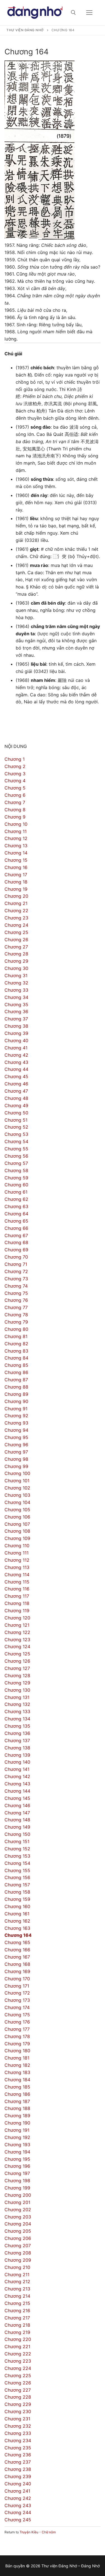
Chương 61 (16, 1192)
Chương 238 (18, 2469)
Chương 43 (16, 1062)
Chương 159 (17, 1899)
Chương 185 (17, 2087)
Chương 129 (17, 1683)
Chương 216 (17, 2311)
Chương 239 (18, 2476)
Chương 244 (18, 2512)
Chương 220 (18, 2339)
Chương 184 (17, 2080)
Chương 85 (16, 1365)
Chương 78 (16, 1315)
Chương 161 (17, 1914)
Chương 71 (16, 1264)
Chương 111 (17, 1553)
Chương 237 (18, 2462)
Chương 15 (16, 860)
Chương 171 (17, 1986)
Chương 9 (15, 817)
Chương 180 (17, 2051)
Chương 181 (17, 2058)
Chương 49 (16, 1105)
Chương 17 (16, 875)
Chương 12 (16, 838)
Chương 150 (17, 1834)
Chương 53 (16, 1134)
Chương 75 (16, 1293)
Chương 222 (18, 2354)
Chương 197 (17, 2173)
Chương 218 (17, 2325)
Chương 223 (18, 2361)
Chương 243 (18, 2505)
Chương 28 (16, 954)
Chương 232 (18, 2426)
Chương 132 (17, 1704)
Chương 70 (16, 1257)
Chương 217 (17, 2318)
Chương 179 (17, 2044)
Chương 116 (17, 1589)
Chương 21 (16, 903)
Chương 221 (17, 2346)
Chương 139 (17, 1755)
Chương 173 (17, 2000)
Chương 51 (16, 1120)
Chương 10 (16, 824)
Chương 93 (16, 1423)
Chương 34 (16, 997)
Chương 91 (16, 1409)
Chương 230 (18, 2411)
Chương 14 (16, 853)
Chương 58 (16, 1170)
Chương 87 (16, 1380)
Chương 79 (16, 1322)
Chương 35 (16, 1005)
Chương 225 (18, 2375)
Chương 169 (17, 1971)
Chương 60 (16, 1185)
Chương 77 (16, 1307)
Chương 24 (16, 925)
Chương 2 (15, 766)
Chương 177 (17, 2029)
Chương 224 (18, 2368)
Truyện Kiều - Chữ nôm (38, 2532)
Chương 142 (17, 1776)
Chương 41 (16, 1048)
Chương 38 (16, 1026)
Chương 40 (16, 1040)
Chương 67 (16, 1235)
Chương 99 (16, 1466)
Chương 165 (17, 1942)
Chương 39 (16, 1033)
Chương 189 (17, 2116)
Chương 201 (17, 2202)
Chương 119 (17, 1611)
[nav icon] (89, 13)
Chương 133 (17, 1711)
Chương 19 (16, 889)
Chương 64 (16, 1214)
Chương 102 (17, 1488)
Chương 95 (16, 1437)
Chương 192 (17, 2137)
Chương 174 (17, 2007)
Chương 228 (18, 2397)
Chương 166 (17, 1950)
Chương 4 (15, 781)
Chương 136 (17, 1733)
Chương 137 (17, 1740)
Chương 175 (17, 2015)
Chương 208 (18, 2253)
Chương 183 (17, 2072)
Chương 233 (18, 2433)
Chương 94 (16, 1430)
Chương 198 (17, 2181)
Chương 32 (16, 983)
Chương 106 (17, 1517)
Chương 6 (15, 795)
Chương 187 (17, 2101)
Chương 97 (16, 1452)
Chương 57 (16, 1163)
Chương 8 (15, 810)
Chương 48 (16, 1098)
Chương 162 (17, 1921)
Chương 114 (17, 1575)
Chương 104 (17, 1502)
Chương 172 (17, 1993)
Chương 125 (17, 1654)
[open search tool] (73, 13)
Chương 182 (17, 2065)
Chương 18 (16, 882)
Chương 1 (15, 759)
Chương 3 (15, 774)
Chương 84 (16, 1358)
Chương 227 (18, 2390)
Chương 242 (18, 2498)
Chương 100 (17, 1473)
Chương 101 (17, 1481)
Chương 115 (17, 1582)
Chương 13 (16, 846)
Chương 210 (17, 2267)
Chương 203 (18, 2217)
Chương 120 (17, 1618)
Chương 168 (17, 1964)
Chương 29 (16, 961)
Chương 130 (17, 1690)
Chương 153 (17, 1856)
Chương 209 (18, 2260)
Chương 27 (16, 947)
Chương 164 (18, 1935)
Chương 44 (16, 1069)
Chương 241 (17, 2491)
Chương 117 (17, 1596)
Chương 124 (17, 1646)
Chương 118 (17, 1603)
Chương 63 (16, 1206)
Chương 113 (17, 1567)
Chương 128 (17, 1676)
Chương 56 (16, 1156)
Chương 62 (16, 1199)
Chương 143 (17, 1784)
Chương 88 (16, 1387)
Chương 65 (16, 1221)
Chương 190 (17, 2123)
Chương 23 (16, 918)
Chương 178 (17, 2036)
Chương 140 (17, 1762)
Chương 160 (17, 1906)
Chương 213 (17, 2289)
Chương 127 (17, 1668)
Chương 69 (16, 1250)
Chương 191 (17, 2130)
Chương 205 (18, 2231)
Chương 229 (18, 2404)
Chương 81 (16, 1336)
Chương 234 (18, 2440)
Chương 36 (16, 1011)
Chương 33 (16, 990)
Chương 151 (17, 1841)
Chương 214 (17, 2296)
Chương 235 (18, 2448)
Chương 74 (16, 1286)
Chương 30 (16, 968)
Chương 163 (17, 1928)
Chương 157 (17, 1885)
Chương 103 (17, 1495)
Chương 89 (16, 1394)
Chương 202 (18, 2210)
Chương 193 (17, 2145)
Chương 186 (17, 2094)
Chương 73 (16, 1279)
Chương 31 (16, 976)
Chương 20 (16, 896)
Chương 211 (17, 2275)
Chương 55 (16, 1149)
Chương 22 (16, 911)
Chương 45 (16, 1076)
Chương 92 (16, 1416)
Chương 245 (18, 2520)
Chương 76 (16, 1300)
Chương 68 (16, 1242)
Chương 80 (16, 1329)
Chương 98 (16, 1459)
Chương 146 (17, 1805)
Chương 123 (17, 1640)
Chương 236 (18, 2455)
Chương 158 (17, 1892)
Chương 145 (17, 1798)
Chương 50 (16, 1113)
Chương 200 (18, 2195)
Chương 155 (17, 1870)
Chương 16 (16, 867)
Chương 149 (17, 1827)
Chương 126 (17, 1661)
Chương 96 (16, 1445)
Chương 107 (17, 1524)
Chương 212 (17, 2282)
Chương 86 (16, 1372)
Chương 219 (17, 2332)
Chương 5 (15, 788)
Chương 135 (17, 1726)
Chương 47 (16, 1091)
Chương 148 (17, 1820)
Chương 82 (16, 1344)
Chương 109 (17, 1538)
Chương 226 (18, 2383)
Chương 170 (17, 1979)
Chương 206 (18, 2238)
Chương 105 (17, 1510)
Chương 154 (17, 1863)
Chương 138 (17, 1748)
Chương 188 (17, 2108)
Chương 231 (17, 2419)
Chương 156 (17, 1877)
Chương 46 (16, 1084)
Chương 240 (18, 2484)
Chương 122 (17, 1632)
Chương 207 (18, 2246)
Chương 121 (17, 1625)
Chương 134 (17, 1719)
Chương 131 (17, 1697)
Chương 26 (16, 940)
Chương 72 (16, 1271)
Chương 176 (17, 2022)
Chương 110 (17, 1546)
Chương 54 (16, 1141)
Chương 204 (18, 2224)
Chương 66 (16, 1228)
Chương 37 (16, 1019)
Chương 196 (17, 2166)
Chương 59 (16, 1178)
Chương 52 (16, 1127)
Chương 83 (16, 1351)
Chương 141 (17, 1769)
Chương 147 (17, 1813)
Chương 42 (16, 1055)
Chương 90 (16, 1401)
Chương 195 (17, 2159)
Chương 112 (17, 1560)
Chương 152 (17, 1849)
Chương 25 (16, 932)
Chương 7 (15, 802)
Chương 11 (16, 831)
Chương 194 (17, 2152)
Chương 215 (17, 2303)
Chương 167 (17, 1957)
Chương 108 (17, 1531)
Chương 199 (17, 2188)
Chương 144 (17, 1791)
